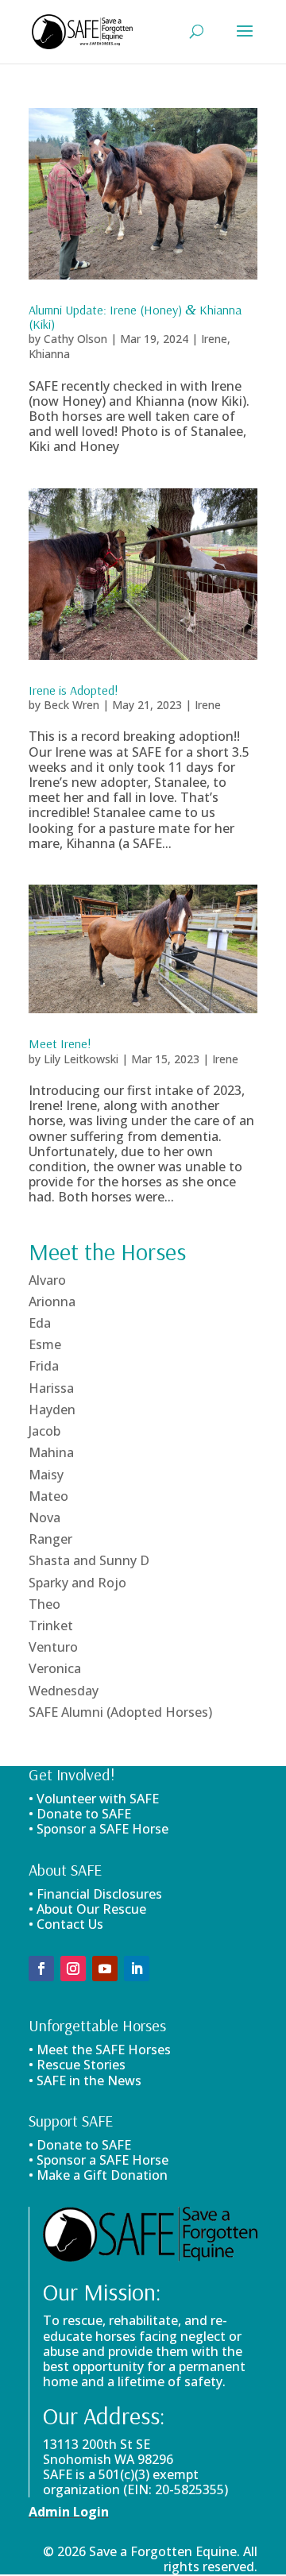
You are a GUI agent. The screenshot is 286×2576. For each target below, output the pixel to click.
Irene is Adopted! (73, 690)
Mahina (51, 1452)
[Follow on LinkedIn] (137, 1969)
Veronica (55, 1668)
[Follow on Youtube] (105, 1969)
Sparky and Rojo (77, 1583)
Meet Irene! (60, 1043)
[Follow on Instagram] (73, 1969)
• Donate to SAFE (80, 1814)
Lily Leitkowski (81, 1059)
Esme (45, 1344)
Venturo (53, 1647)
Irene (214, 339)
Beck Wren (71, 705)
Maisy (46, 1475)
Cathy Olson (75, 339)
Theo (44, 1604)
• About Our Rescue (87, 1909)
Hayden (52, 1409)
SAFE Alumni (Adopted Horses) (120, 1712)
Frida (44, 1366)
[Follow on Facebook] (41, 1969)
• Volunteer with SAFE (94, 1799)
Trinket (51, 1625)
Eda (40, 1323)
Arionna (52, 1301)
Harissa (51, 1388)
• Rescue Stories (77, 2065)
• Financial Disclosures (95, 1894)
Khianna (49, 354)
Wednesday (64, 1691)
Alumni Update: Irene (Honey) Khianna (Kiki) (135, 317)
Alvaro (47, 1280)
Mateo (48, 1496)
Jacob (44, 1431)
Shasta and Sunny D (89, 1560)
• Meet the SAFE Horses (100, 2050)
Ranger (50, 1539)
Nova (44, 1517)
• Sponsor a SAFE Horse (99, 2160)
